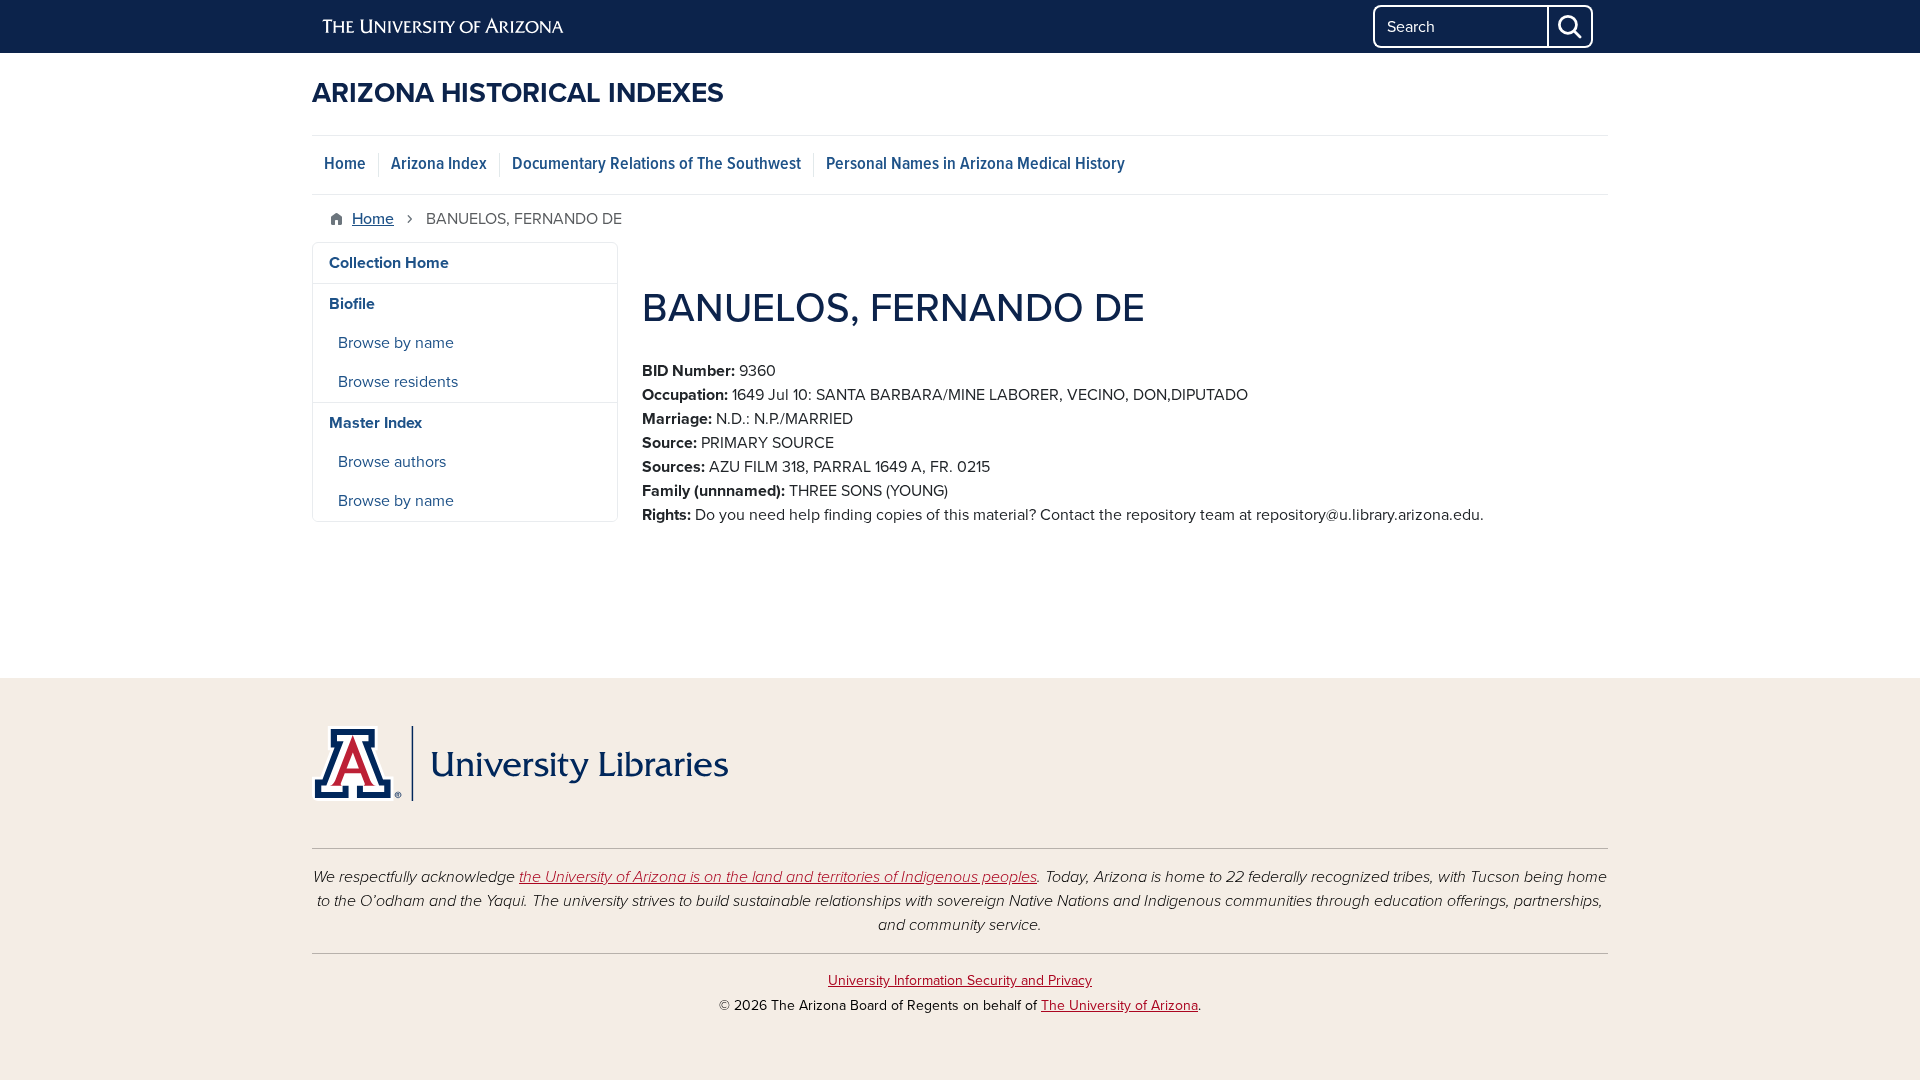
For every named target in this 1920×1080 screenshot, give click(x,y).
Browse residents (398, 382)
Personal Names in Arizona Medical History (975, 164)
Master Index (375, 423)
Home (345, 164)
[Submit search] (1571, 26)
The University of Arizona (1119, 1005)
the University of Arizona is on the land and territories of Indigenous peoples (778, 877)
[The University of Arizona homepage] (444, 27)
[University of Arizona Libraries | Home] (520, 763)
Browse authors (392, 462)
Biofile (352, 304)
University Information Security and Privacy (960, 980)
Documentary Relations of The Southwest (656, 164)
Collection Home (389, 263)
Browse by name (396, 343)
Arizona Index (439, 164)
